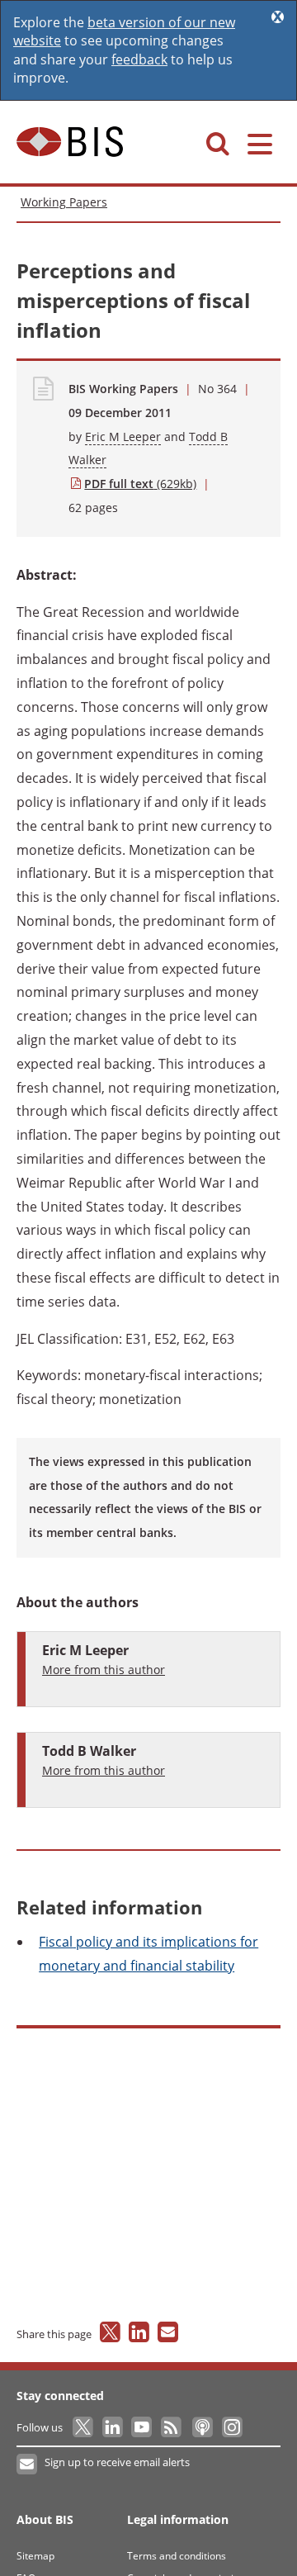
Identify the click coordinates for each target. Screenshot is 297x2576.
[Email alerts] (28, 2465)
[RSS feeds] (172, 2427)
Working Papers (64, 202)
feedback (139, 59)
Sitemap (35, 2556)
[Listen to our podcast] (202, 2427)
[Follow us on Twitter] (84, 2427)
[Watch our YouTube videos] (143, 2427)
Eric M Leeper (123, 436)
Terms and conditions (177, 2556)
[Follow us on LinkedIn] (113, 2427)
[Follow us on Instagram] (231, 2427)
